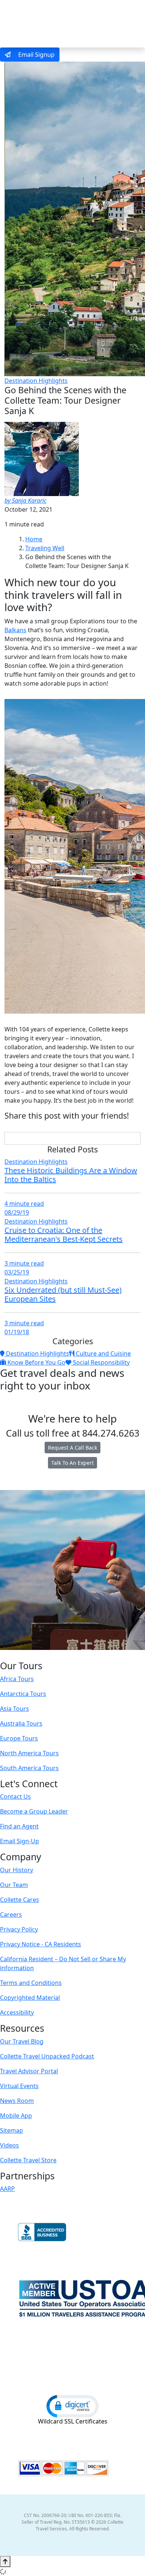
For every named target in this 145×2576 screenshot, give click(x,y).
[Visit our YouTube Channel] (87, 1655)
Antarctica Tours (23, 1694)
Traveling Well (45, 548)
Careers (11, 1914)
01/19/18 (17, 1332)
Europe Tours (19, 1738)
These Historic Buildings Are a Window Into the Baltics (71, 1175)
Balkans (15, 630)
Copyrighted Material (30, 1998)
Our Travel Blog (22, 2041)
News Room (17, 2101)
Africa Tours (17, 1679)
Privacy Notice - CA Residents (41, 1944)
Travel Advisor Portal (29, 2071)
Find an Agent (19, 1826)
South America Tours (29, 1768)
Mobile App (16, 2116)
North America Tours (29, 1753)
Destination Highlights (36, 381)
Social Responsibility (101, 1362)
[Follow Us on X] (64, 1655)
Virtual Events (19, 2086)
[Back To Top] (5, 2562)
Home (34, 539)
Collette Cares (20, 1900)
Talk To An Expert (72, 1463)
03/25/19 (17, 1272)
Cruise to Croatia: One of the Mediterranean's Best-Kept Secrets (64, 1235)
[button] (72, 2406)
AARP (7, 2189)
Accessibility (17, 2012)
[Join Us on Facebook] (49, 1655)
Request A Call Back (72, 1448)
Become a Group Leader (34, 1811)
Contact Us (15, 1796)
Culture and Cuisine (103, 1353)
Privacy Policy (19, 1929)
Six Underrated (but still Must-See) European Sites (63, 1294)
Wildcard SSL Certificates (73, 2421)
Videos (9, 2145)
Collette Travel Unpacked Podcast (47, 2056)
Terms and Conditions (31, 1983)
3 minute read (24, 1263)
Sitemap (12, 2130)
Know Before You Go (36, 1362)
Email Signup (36, 55)
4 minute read (24, 1204)
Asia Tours (14, 1709)
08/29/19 (17, 1212)
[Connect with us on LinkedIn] (72, 1655)
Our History (17, 1870)
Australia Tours (21, 1723)
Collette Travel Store (28, 2160)
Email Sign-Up (20, 1841)
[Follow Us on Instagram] (57, 1655)
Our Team (14, 1885)
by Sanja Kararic (25, 501)
